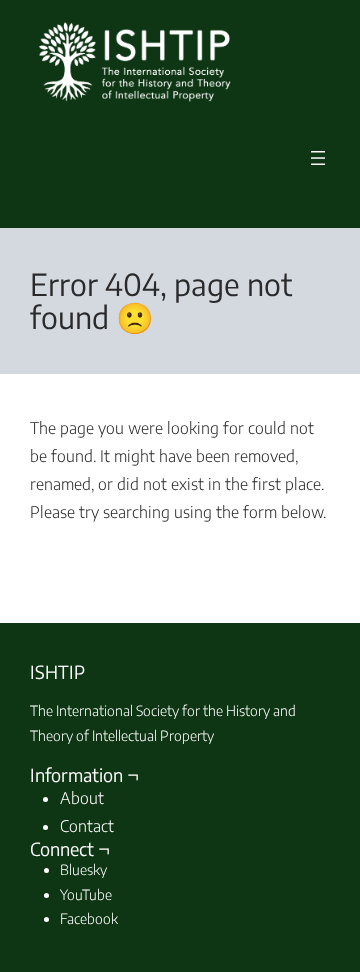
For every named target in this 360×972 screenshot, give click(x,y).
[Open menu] (318, 158)
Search (273, 554)
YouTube (86, 894)
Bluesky (83, 869)
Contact (87, 826)
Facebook (89, 918)
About (82, 798)
